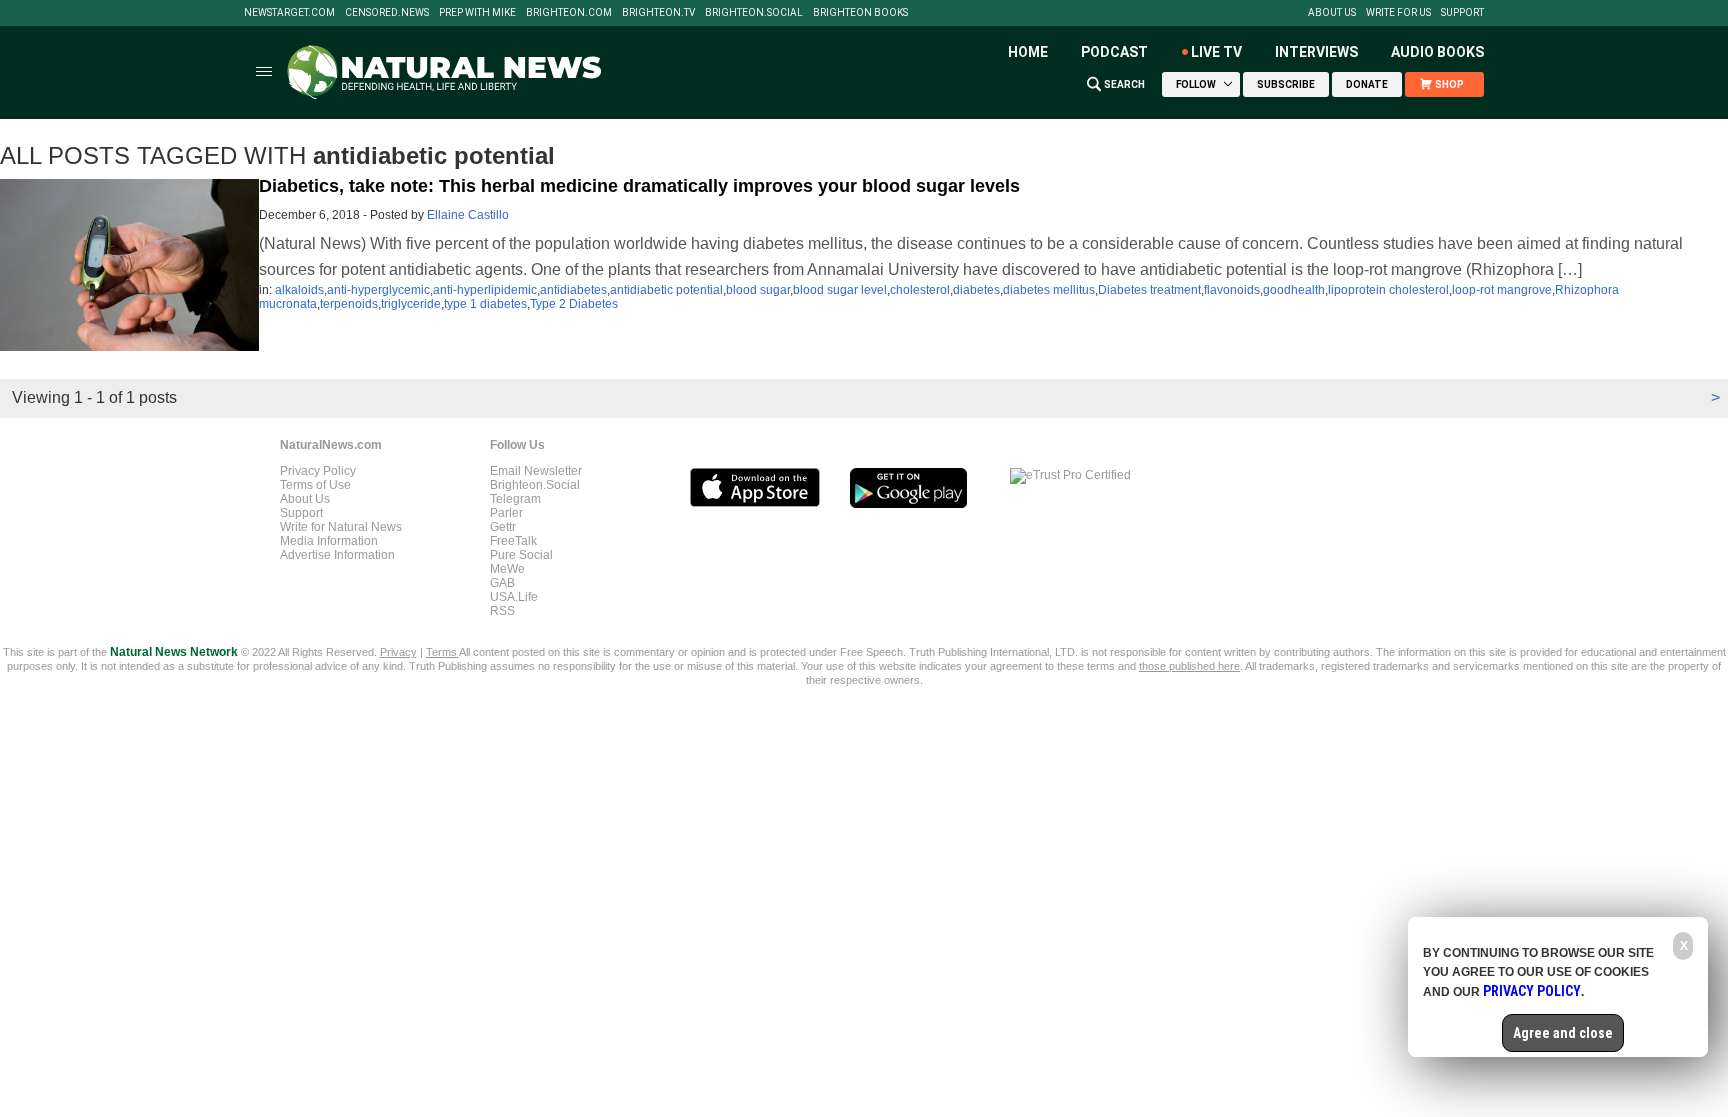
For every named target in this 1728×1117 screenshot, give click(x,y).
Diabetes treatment (1149, 290)
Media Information (329, 541)
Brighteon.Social (754, 13)
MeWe (507, 569)
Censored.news (387, 13)
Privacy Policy (318, 471)
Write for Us (1398, 13)
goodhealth (1294, 290)
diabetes (976, 290)
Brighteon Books (860, 13)
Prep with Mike (477, 13)
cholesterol (920, 290)
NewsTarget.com (289, 13)
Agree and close (1563, 1033)
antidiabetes (573, 290)
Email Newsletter (536, 471)
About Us (1332, 13)
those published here (1189, 666)
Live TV (1216, 52)
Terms (442, 652)
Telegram (515, 499)
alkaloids (299, 290)
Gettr (503, 527)
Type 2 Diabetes (574, 304)
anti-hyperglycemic (378, 290)
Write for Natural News (341, 527)
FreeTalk (513, 541)
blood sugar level (840, 290)
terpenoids (349, 304)
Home (1028, 52)
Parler (506, 513)
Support (1462, 13)
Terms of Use (315, 485)
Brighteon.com (569, 13)
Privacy (398, 652)
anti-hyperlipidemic (485, 290)
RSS (502, 611)
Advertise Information (337, 555)
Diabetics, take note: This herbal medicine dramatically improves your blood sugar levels (639, 186)
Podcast (1114, 52)
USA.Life (514, 597)
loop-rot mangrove (1502, 290)
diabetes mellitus (1049, 290)
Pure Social (521, 555)
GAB (502, 583)
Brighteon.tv (658, 13)
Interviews (1316, 52)
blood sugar (758, 290)
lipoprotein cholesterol (1388, 290)
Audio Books (1437, 52)
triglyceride (411, 304)
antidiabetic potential (666, 290)
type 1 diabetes (485, 304)
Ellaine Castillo (468, 215)
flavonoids (1232, 290)
